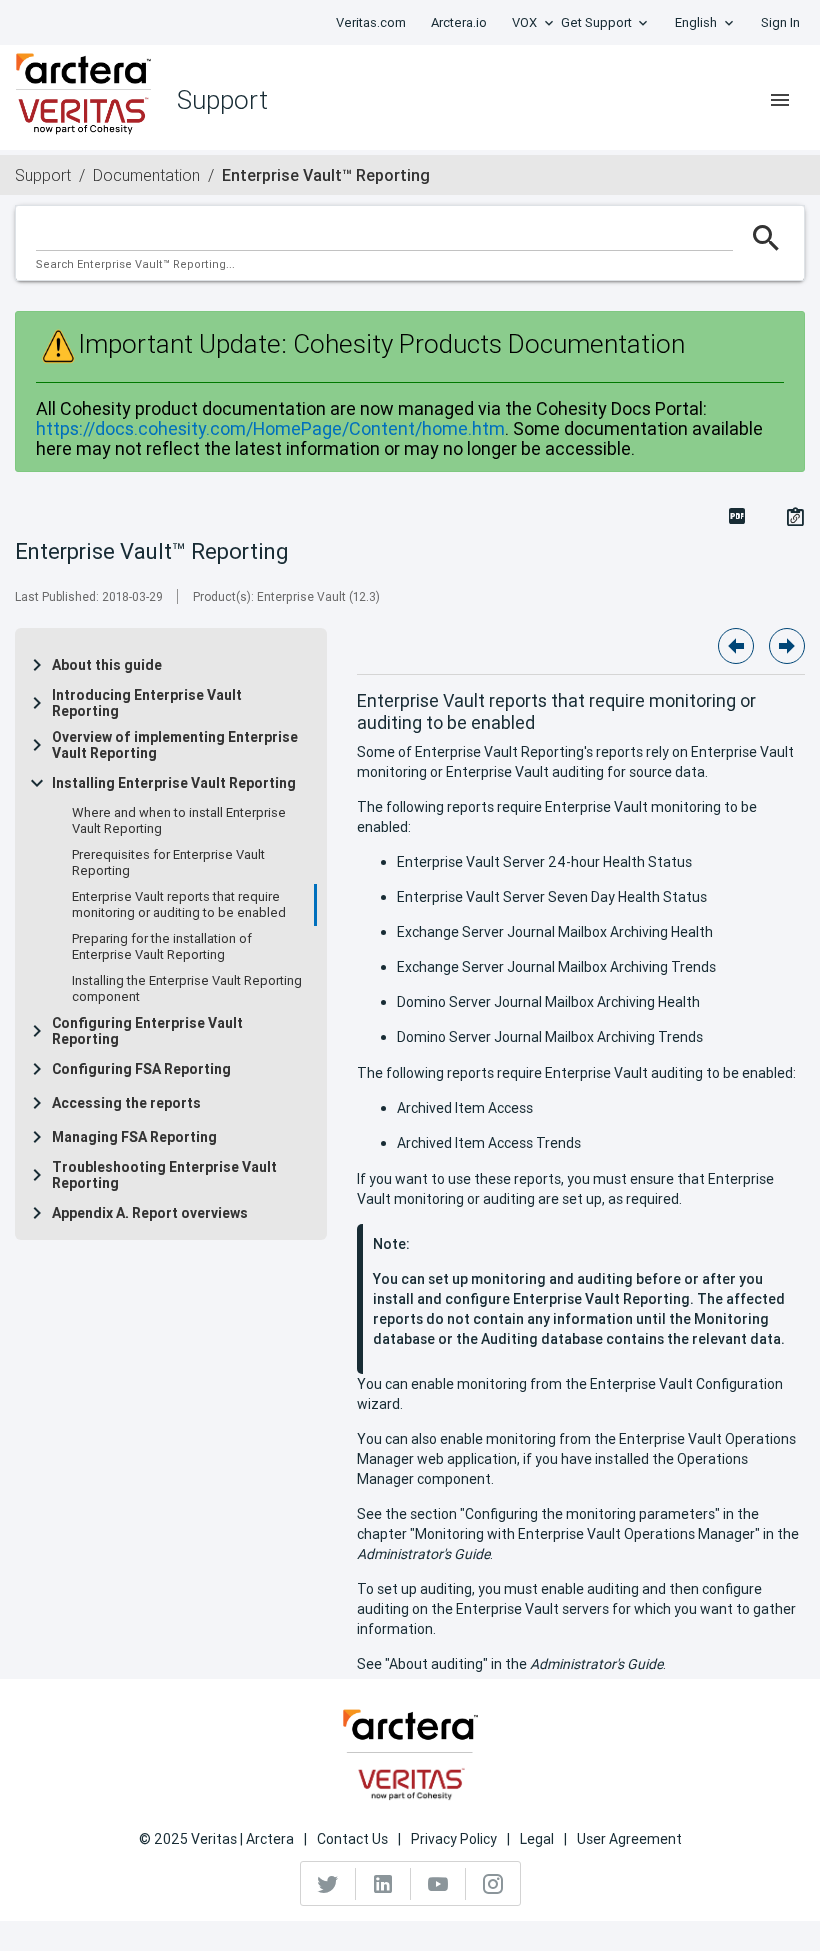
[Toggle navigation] (780, 100)
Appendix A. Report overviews (150, 1213)
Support (43, 175)
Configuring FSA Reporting (141, 1069)
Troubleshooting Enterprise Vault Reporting (164, 1175)
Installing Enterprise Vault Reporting (174, 783)
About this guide (107, 665)
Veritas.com (371, 22)
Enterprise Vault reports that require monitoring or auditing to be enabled (179, 905)
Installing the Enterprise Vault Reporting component (187, 989)
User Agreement (629, 1839)
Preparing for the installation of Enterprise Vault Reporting (162, 947)
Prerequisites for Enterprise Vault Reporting (168, 863)
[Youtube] (438, 1884)
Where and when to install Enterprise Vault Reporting (179, 821)
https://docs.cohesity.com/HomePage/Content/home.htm (270, 428)
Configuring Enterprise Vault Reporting (147, 1031)
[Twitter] (328, 1884)
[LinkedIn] (383, 1884)
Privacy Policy (454, 1839)
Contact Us (352, 1839)
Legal (537, 1839)
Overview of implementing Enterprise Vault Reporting (175, 745)
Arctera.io (459, 22)
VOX (524, 22)
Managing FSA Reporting (134, 1137)
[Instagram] (493, 1884)
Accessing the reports (126, 1103)
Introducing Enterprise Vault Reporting (147, 703)
